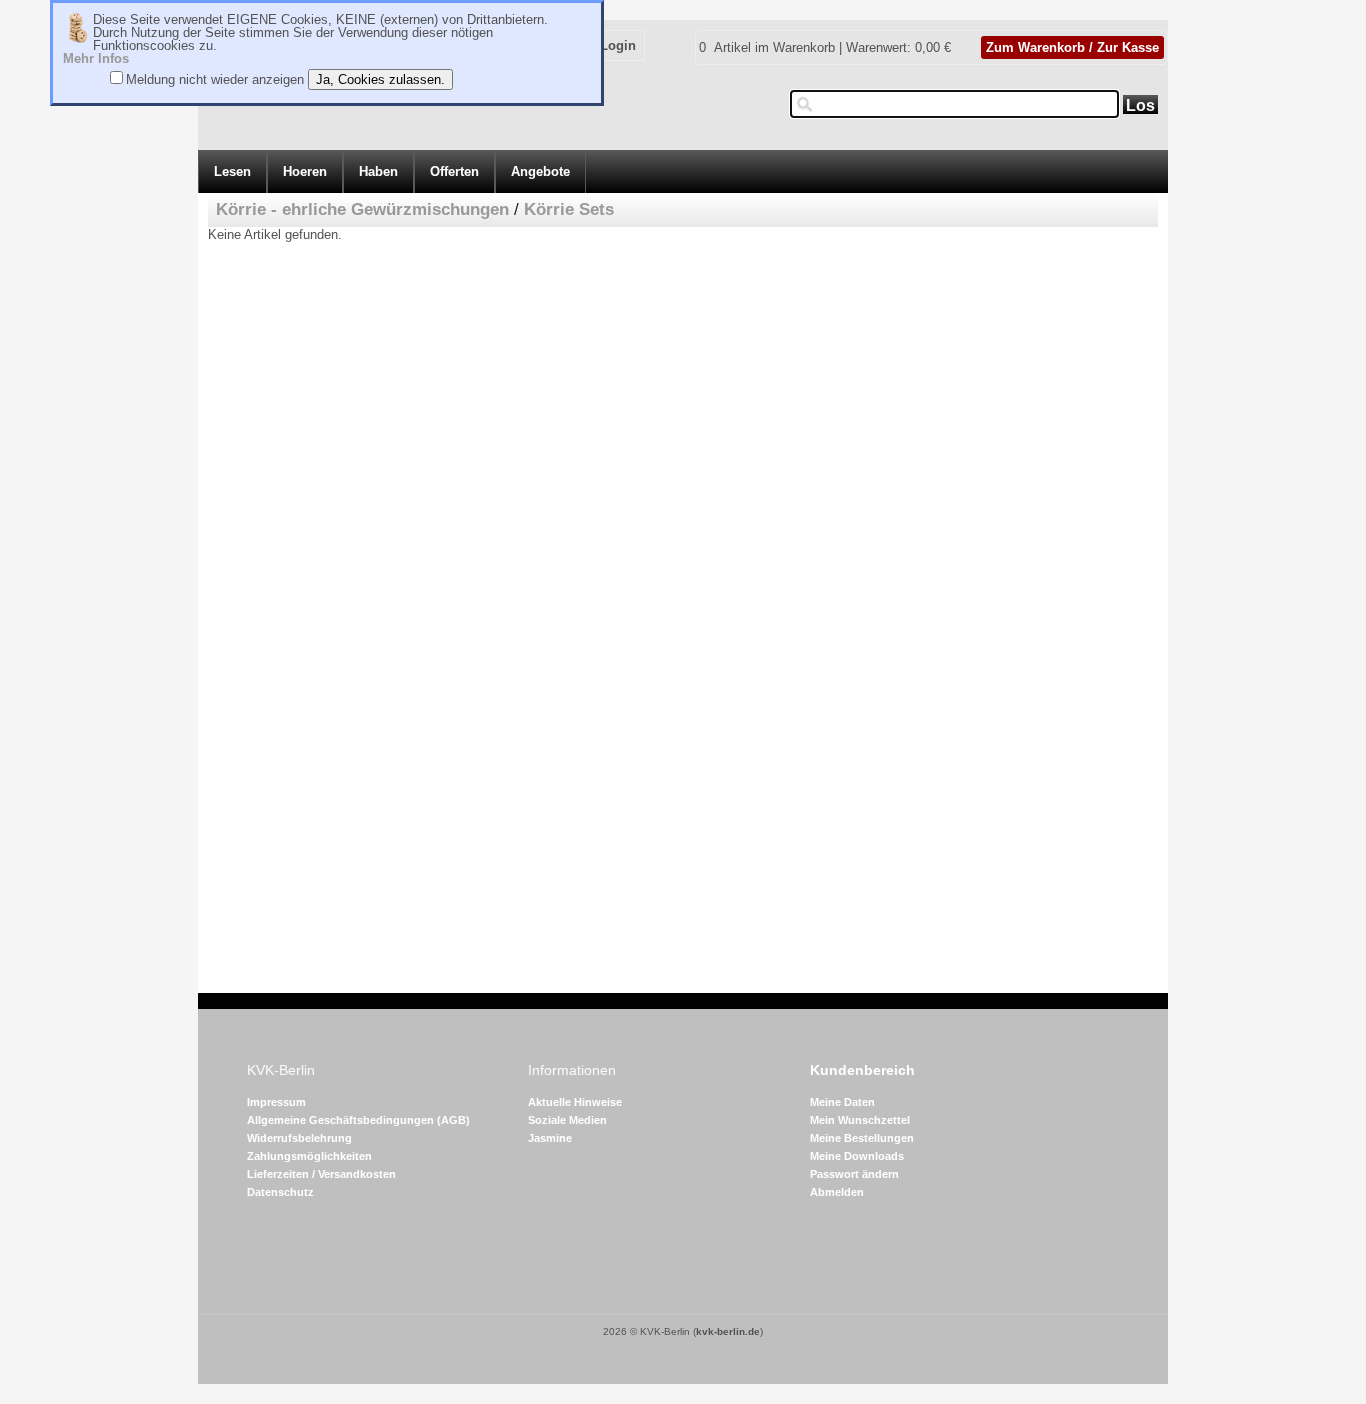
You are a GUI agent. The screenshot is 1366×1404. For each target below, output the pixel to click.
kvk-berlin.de (728, 1331)
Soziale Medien (567, 1120)
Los (1140, 105)
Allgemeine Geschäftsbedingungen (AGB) (358, 1120)
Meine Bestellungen (862, 1138)
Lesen (232, 171)
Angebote (540, 171)
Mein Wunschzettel (860, 1120)
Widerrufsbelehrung (299, 1138)
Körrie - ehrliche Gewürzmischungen (362, 209)
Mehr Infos (96, 58)
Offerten (454, 171)
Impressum (276, 1102)
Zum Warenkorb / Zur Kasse (1072, 47)
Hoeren (305, 171)
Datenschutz (280, 1192)
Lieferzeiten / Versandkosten (321, 1174)
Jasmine (550, 1138)
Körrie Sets (569, 209)
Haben (378, 171)
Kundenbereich (862, 1070)
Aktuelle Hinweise (575, 1102)
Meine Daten (842, 1102)
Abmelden (837, 1192)
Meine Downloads (857, 1156)
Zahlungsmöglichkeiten (309, 1156)
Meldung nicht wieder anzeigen (215, 79)
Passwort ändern (854, 1174)
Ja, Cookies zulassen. (380, 79)
